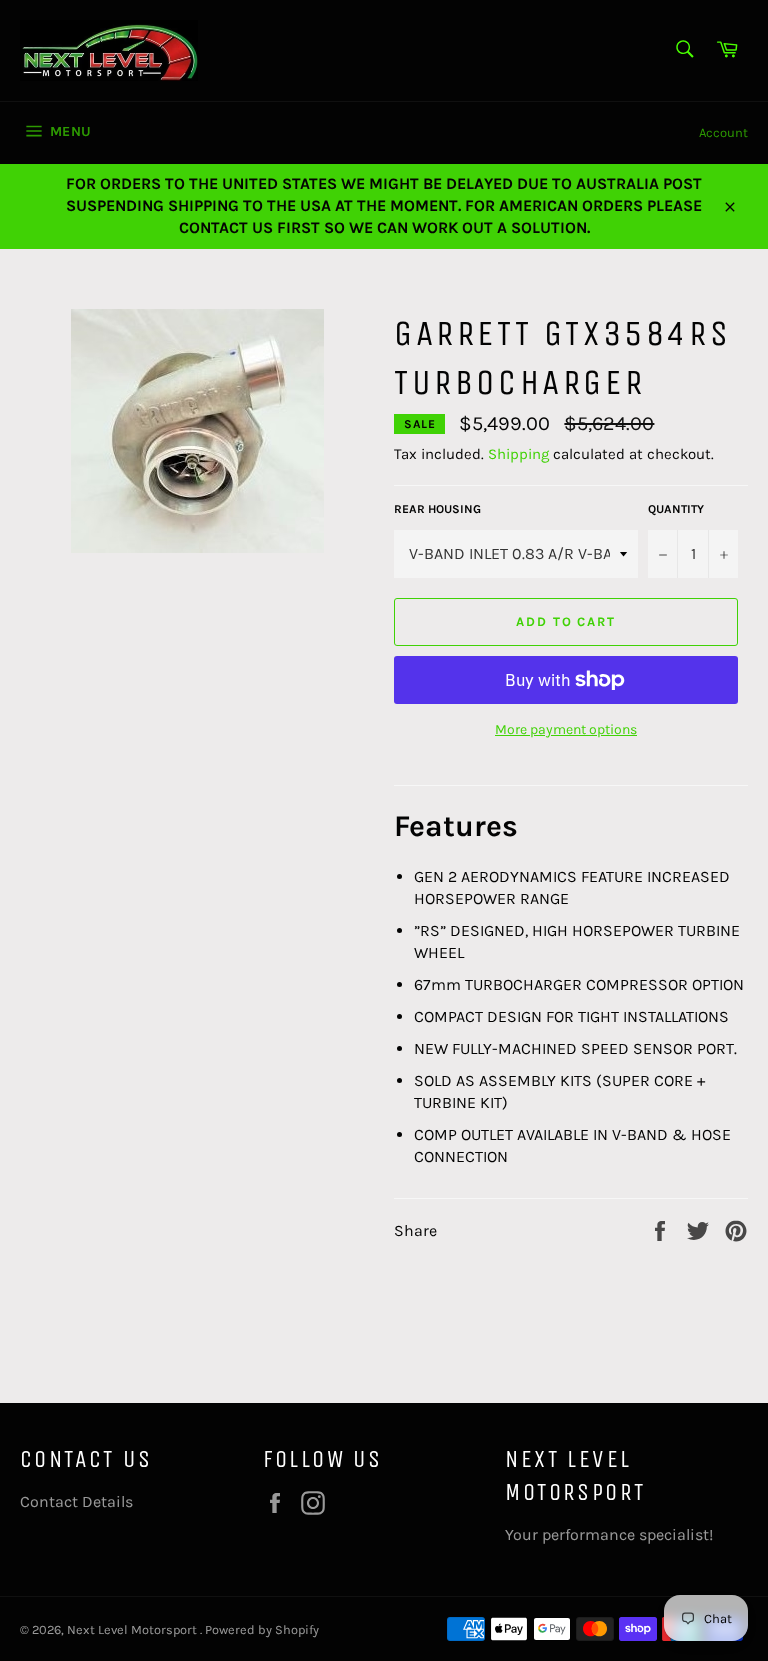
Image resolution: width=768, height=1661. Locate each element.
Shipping (518, 454)
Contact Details (76, 1501)
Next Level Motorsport (133, 1629)
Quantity (676, 509)
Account (723, 132)
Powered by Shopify (262, 1629)
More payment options (566, 729)
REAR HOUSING (437, 509)
